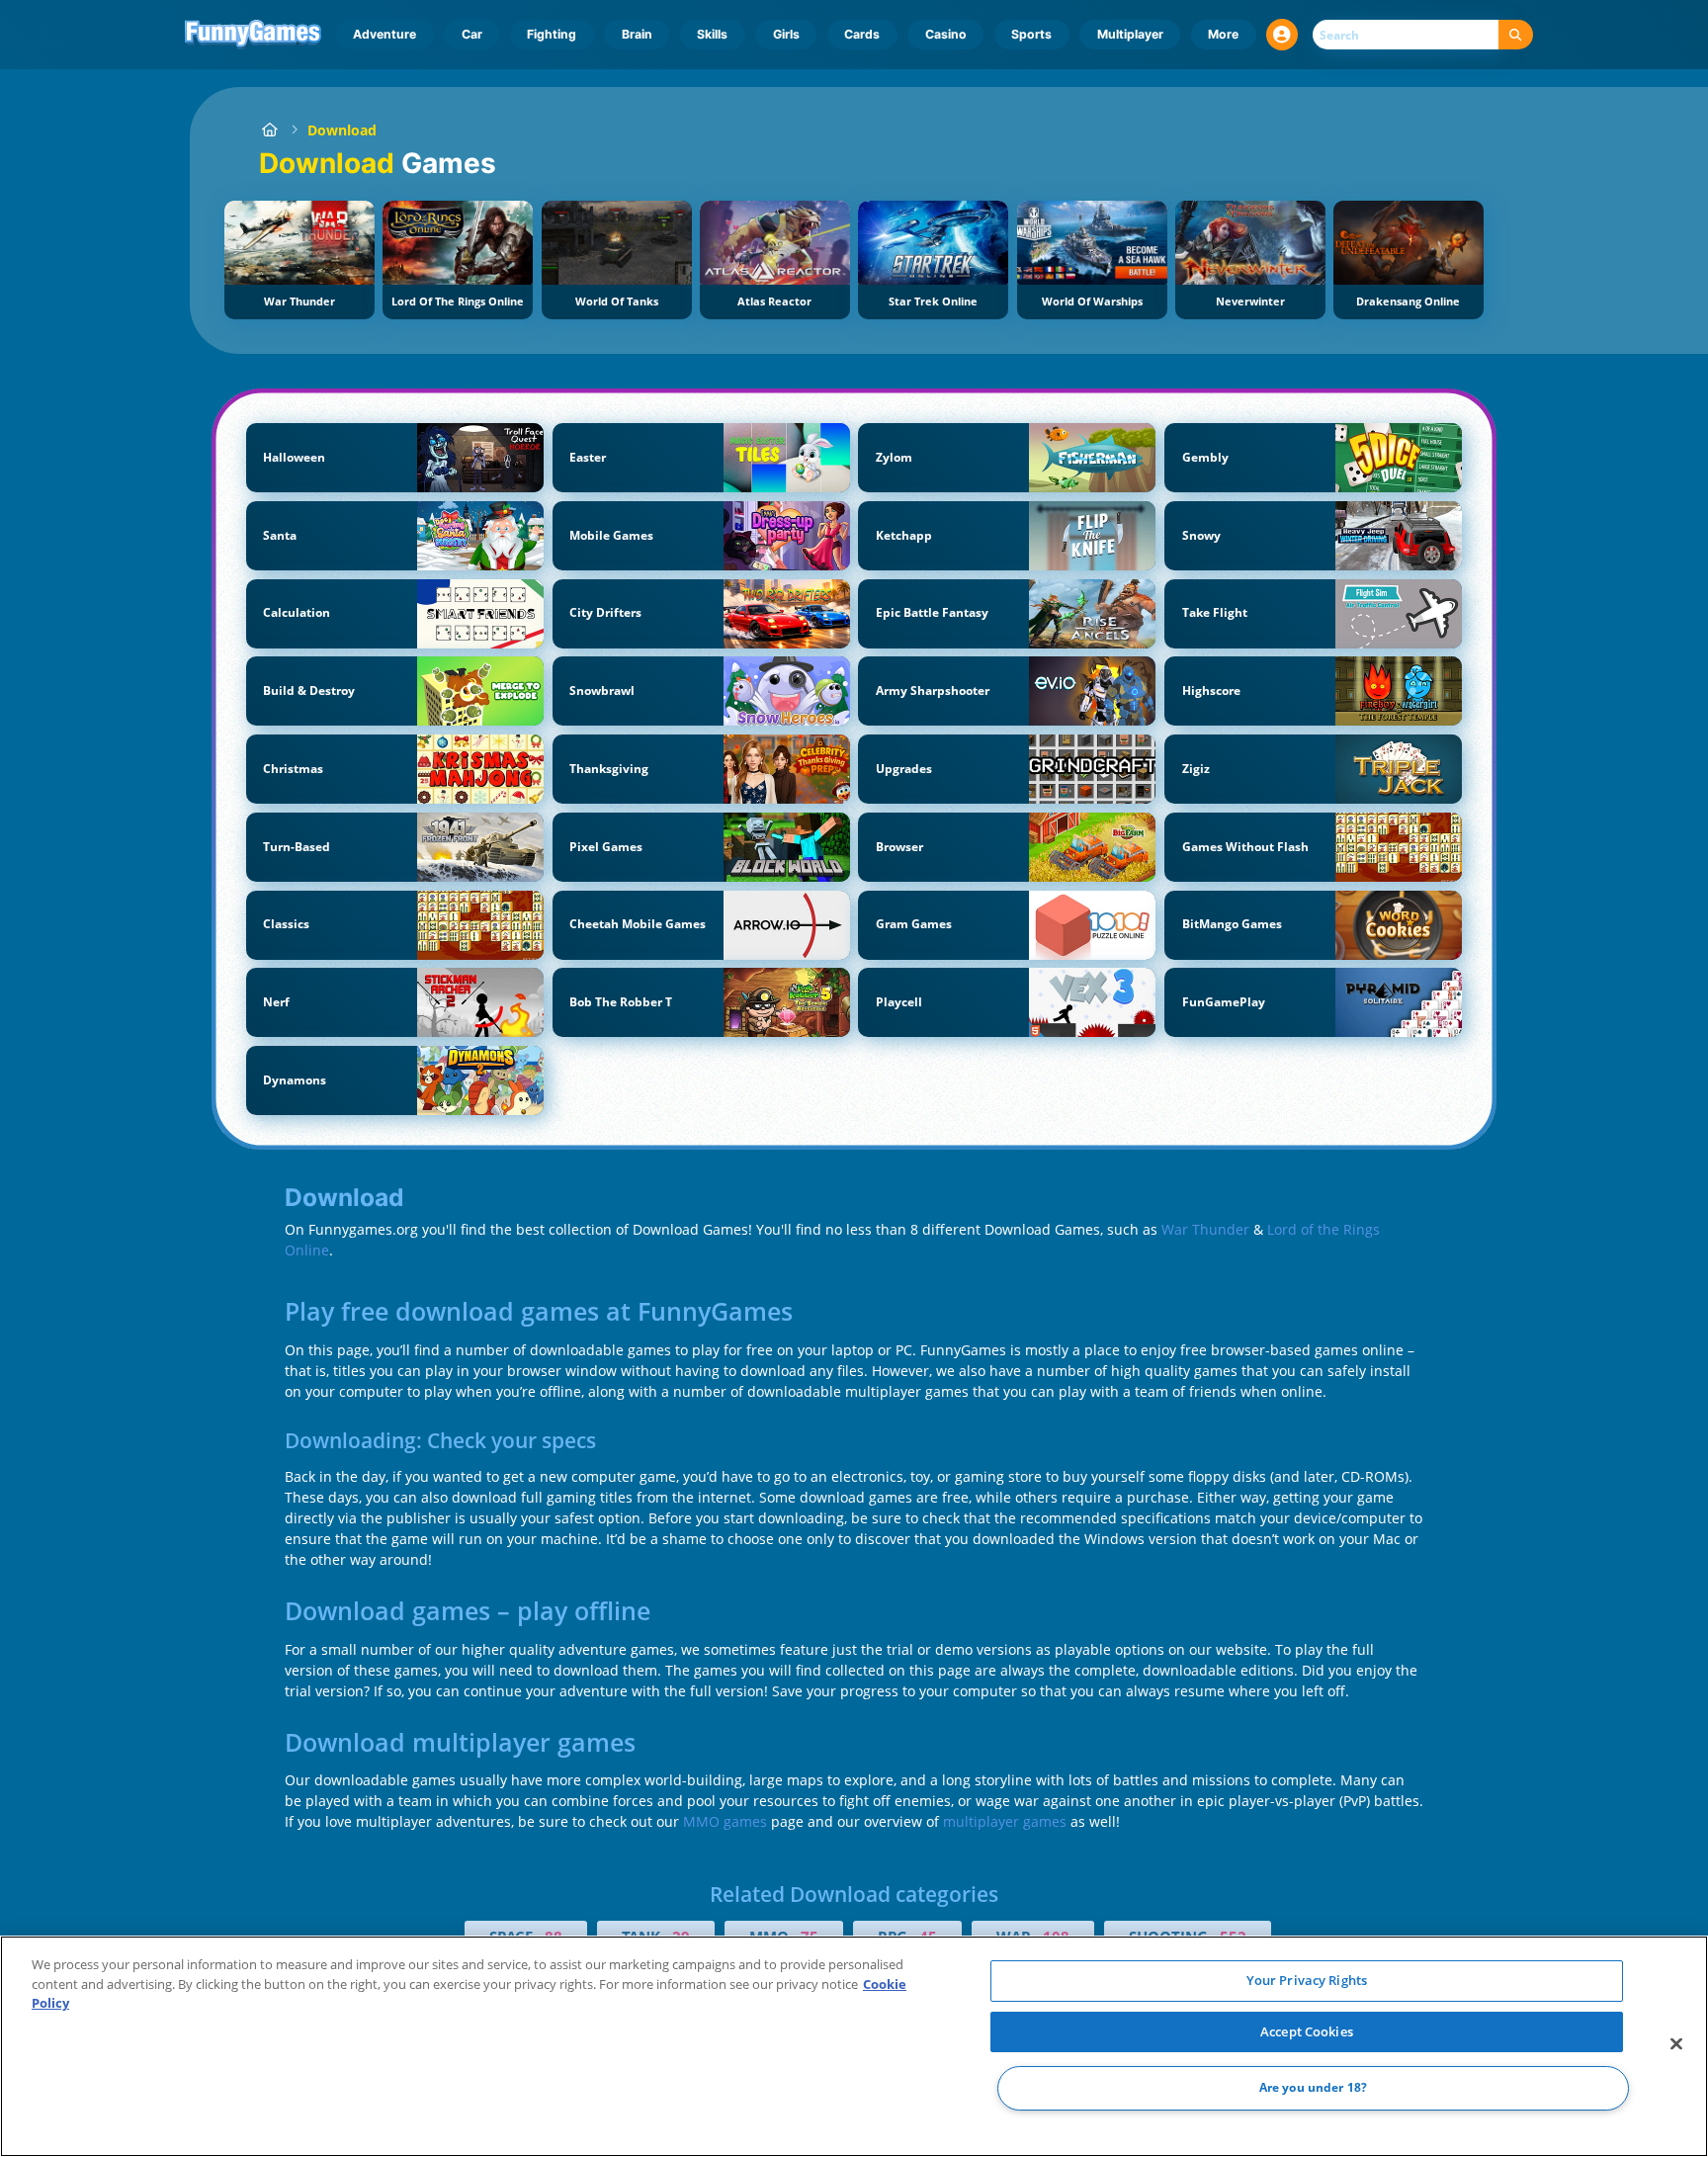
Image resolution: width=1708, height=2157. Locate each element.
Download (342, 130)
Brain (637, 34)
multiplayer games (1005, 1821)
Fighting (552, 34)
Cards (862, 34)
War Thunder (1205, 1229)
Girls (786, 34)
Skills (712, 34)
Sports (1031, 34)
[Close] (1676, 2044)
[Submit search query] (1516, 35)
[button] (1282, 35)
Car (472, 34)
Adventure (384, 34)
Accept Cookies (1307, 2031)
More (1223, 34)
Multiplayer (1130, 34)
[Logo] (254, 35)
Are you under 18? (1313, 2088)
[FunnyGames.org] (269, 130)
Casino (946, 34)
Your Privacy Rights (1307, 1980)
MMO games (725, 1821)
